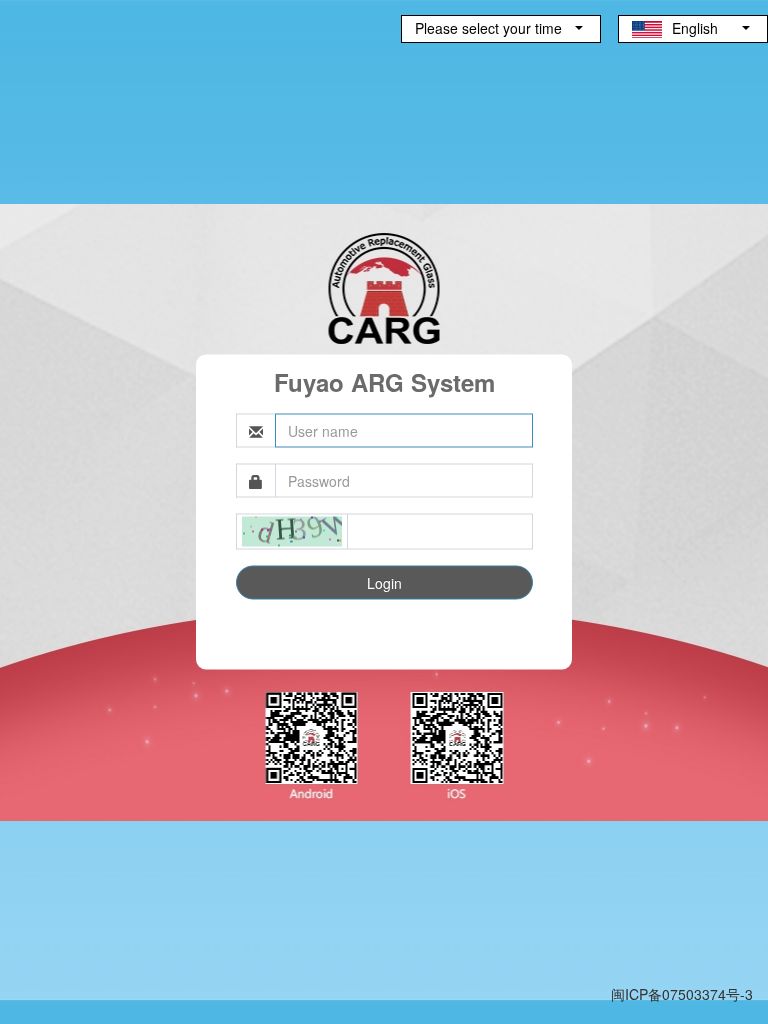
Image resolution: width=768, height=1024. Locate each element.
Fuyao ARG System (384, 382)
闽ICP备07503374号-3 (682, 994)
